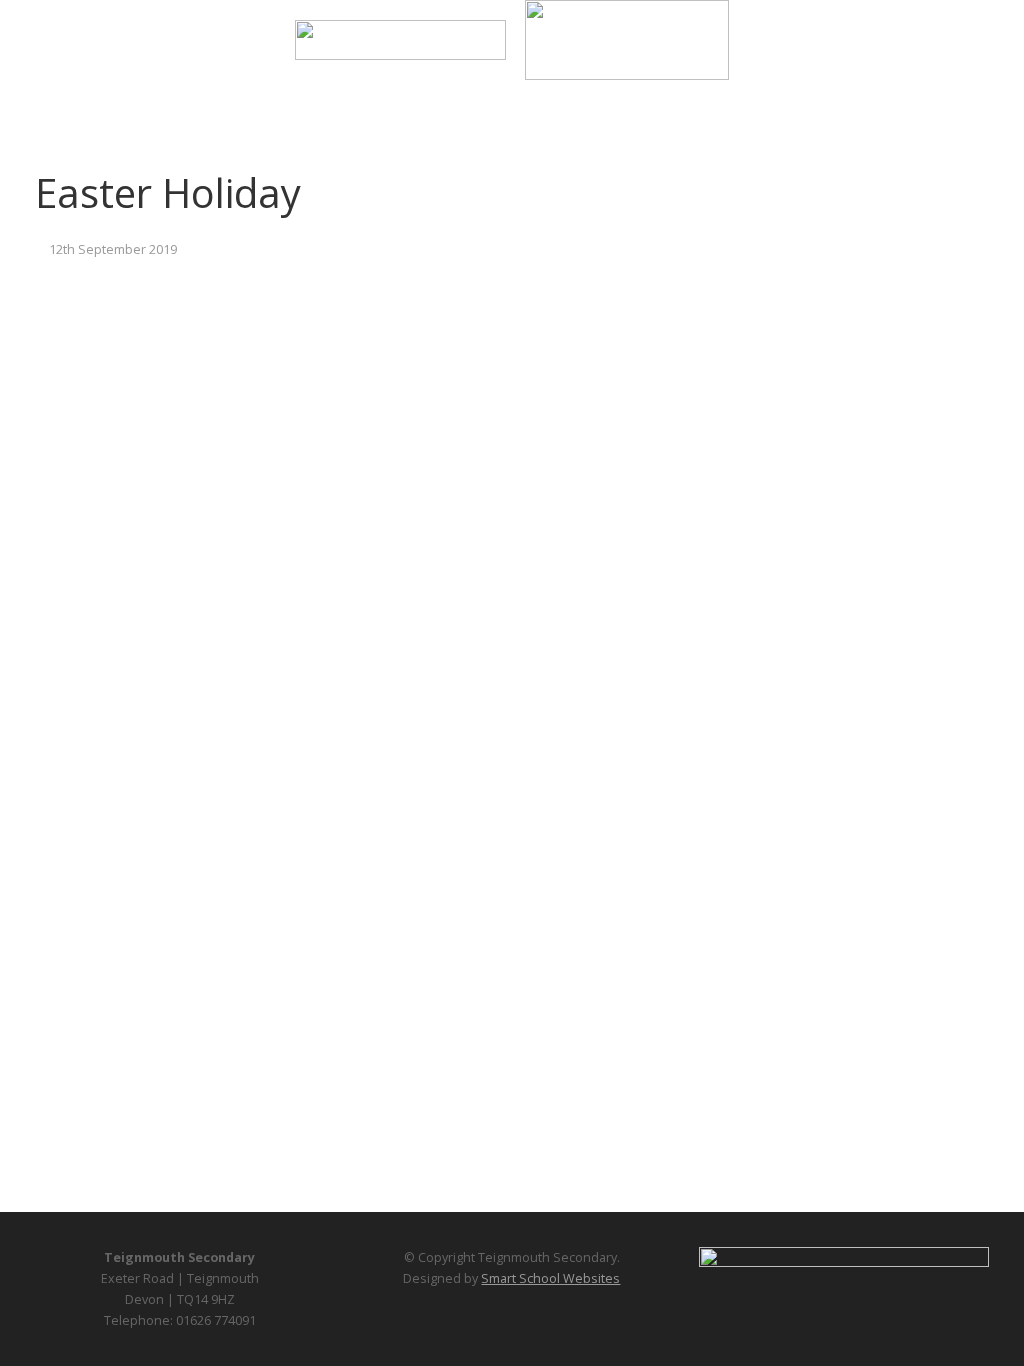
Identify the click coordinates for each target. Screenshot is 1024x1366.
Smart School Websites (550, 1278)
